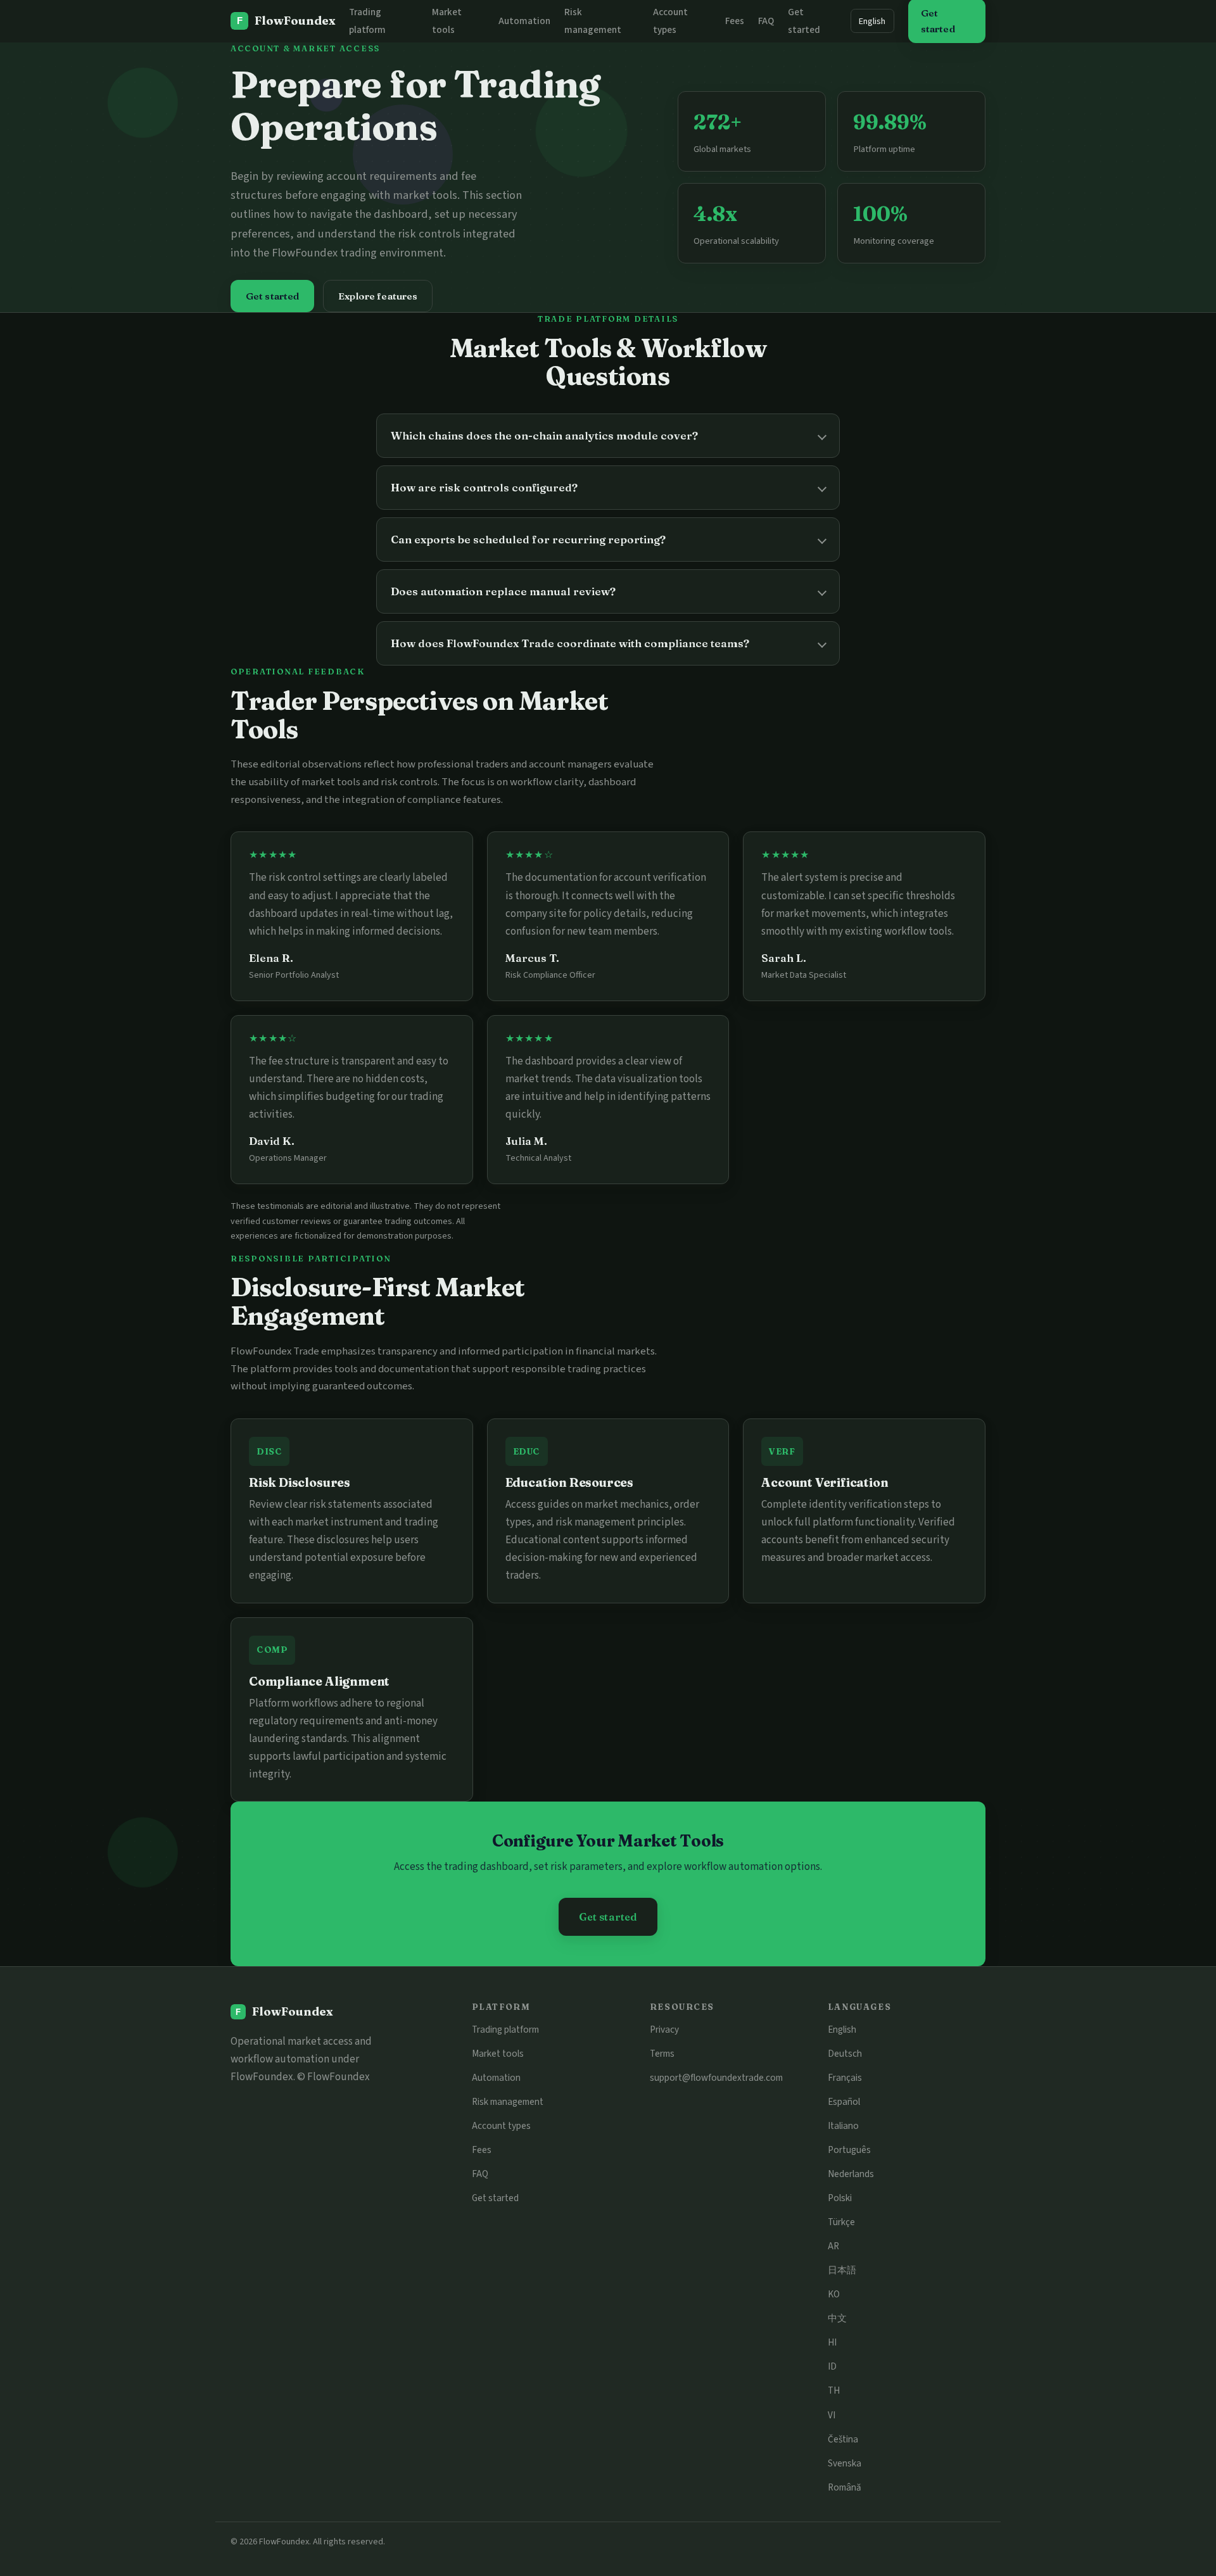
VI (832, 2415)
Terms (662, 2054)
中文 (837, 2318)
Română (845, 2487)
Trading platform (505, 2030)
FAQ (766, 21)
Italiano (843, 2126)
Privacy (664, 2030)
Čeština (843, 2439)
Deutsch (845, 2054)
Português (849, 2150)
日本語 (842, 2270)
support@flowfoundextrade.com (716, 2078)
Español (844, 2102)
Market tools (498, 2054)
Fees (735, 21)
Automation (524, 21)
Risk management (508, 2102)
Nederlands (851, 2174)
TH (834, 2390)
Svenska (845, 2463)
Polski (840, 2198)
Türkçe (841, 2222)
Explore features (378, 296)
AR (833, 2246)
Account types (501, 2126)
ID (832, 2366)
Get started (273, 296)
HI (832, 2342)
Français (845, 2078)
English (872, 21)
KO (834, 2294)
